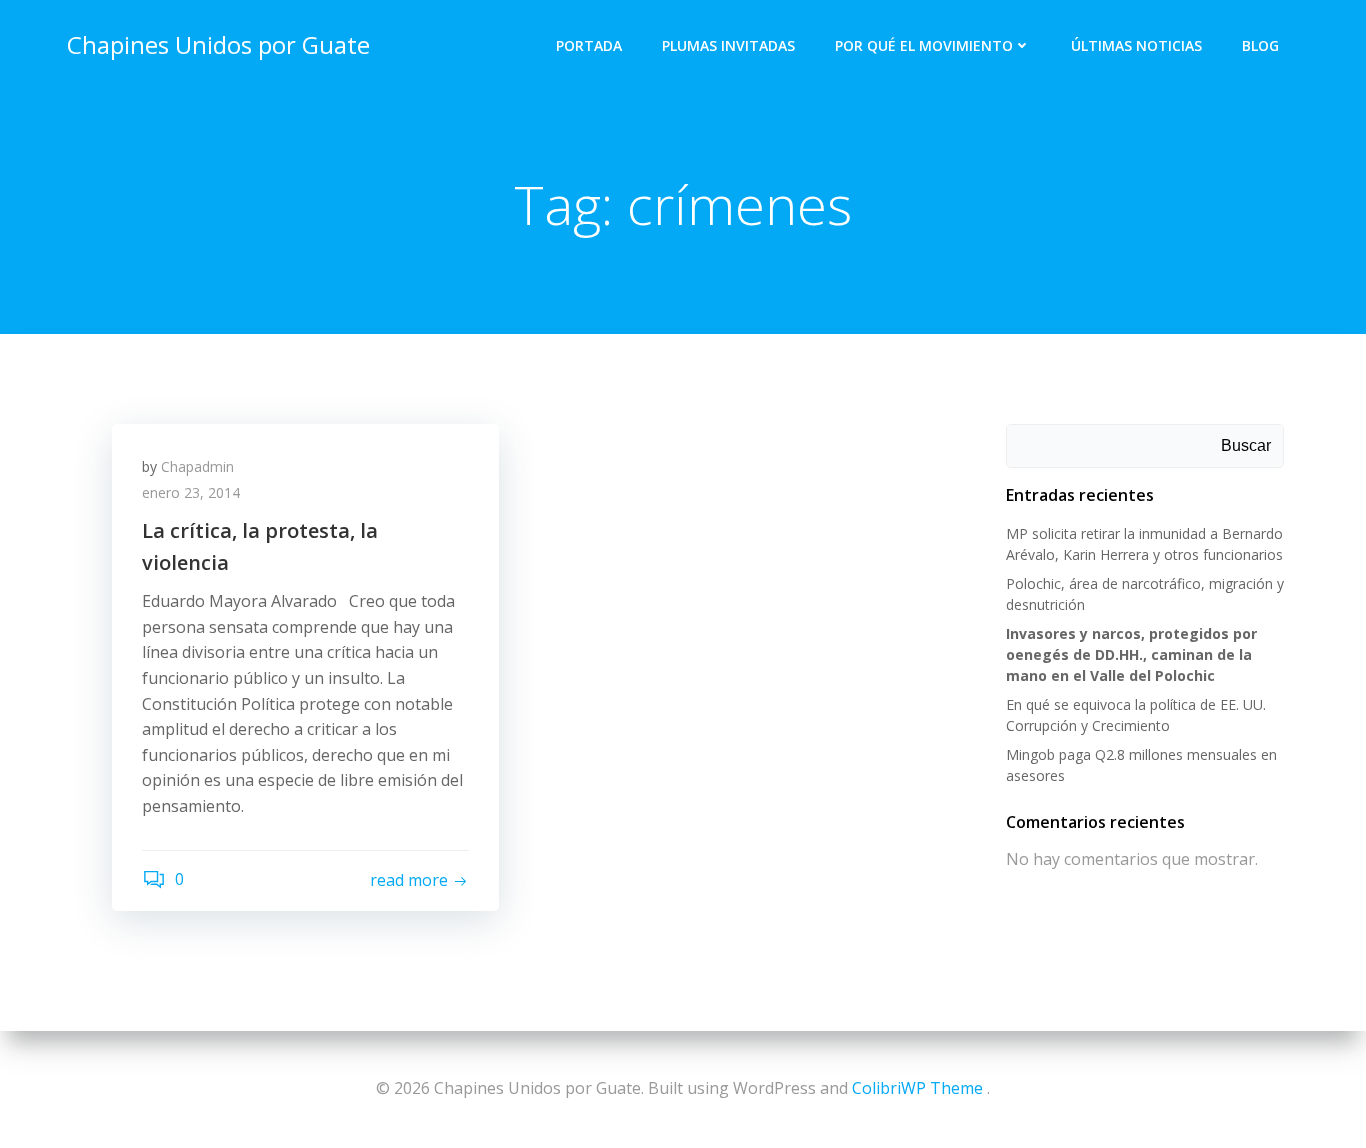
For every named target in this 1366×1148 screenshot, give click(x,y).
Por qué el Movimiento (924, 45)
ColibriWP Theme (917, 1088)
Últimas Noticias (1136, 45)
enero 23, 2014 (191, 492)
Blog (1260, 45)
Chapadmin (197, 466)
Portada (589, 45)
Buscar (1246, 445)
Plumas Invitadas (728, 45)
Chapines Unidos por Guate (218, 44)
